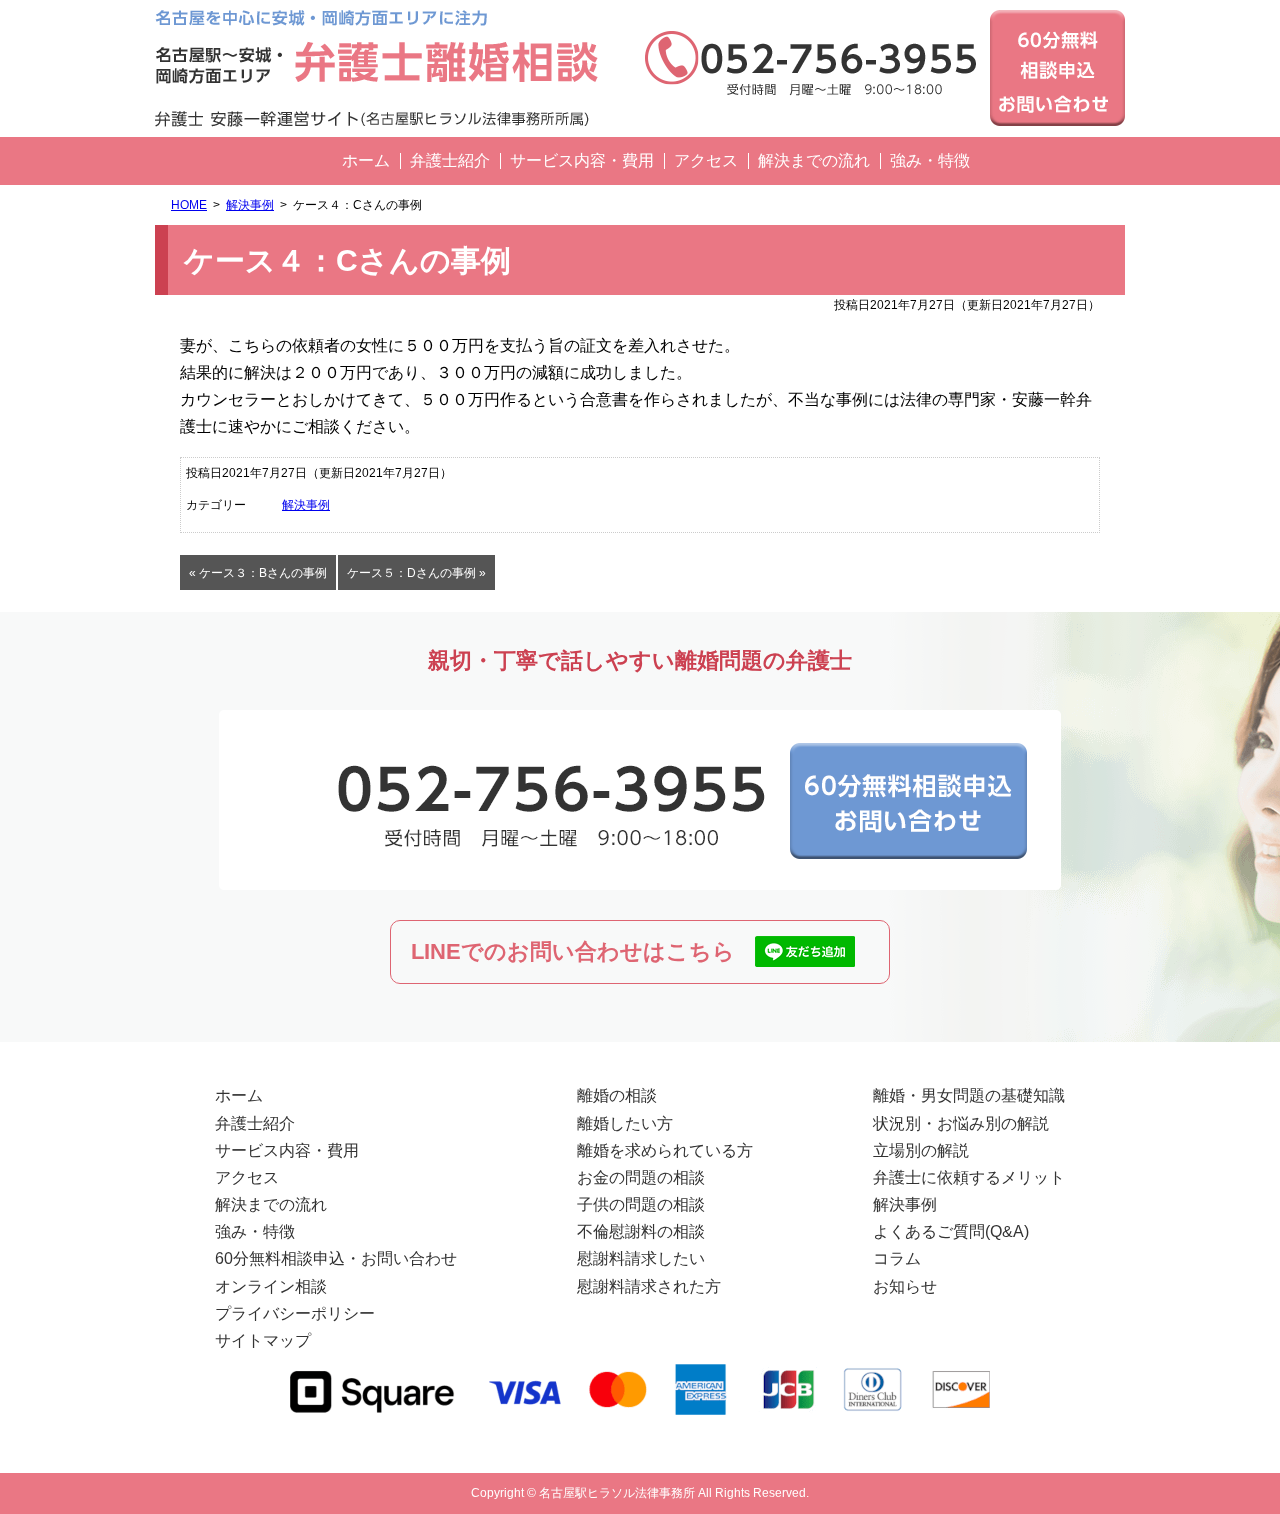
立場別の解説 (921, 1150)
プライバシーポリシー (295, 1313)
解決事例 (250, 205)
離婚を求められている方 (665, 1150)
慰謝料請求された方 (649, 1286)
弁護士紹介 (450, 160)
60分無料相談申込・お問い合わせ (336, 1258)
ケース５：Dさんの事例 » (416, 573)
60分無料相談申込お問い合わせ (1057, 68)
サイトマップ (263, 1340)
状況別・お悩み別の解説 (961, 1123)
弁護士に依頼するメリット (969, 1177)
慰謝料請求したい (641, 1258)
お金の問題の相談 (641, 1177)
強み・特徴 (930, 160)
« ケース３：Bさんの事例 (258, 573)
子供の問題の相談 (641, 1204)
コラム (897, 1258)
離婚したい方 (625, 1123)
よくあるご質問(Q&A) (951, 1231)
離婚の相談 (617, 1095)
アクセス (706, 160)
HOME (189, 205)
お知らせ (905, 1286)
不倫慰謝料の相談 (641, 1231)
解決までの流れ (814, 160)
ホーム (366, 160)
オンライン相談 (271, 1286)
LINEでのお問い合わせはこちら (573, 951)
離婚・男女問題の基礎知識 (969, 1095)
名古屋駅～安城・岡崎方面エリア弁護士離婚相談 (385, 68)
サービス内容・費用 (582, 160)
